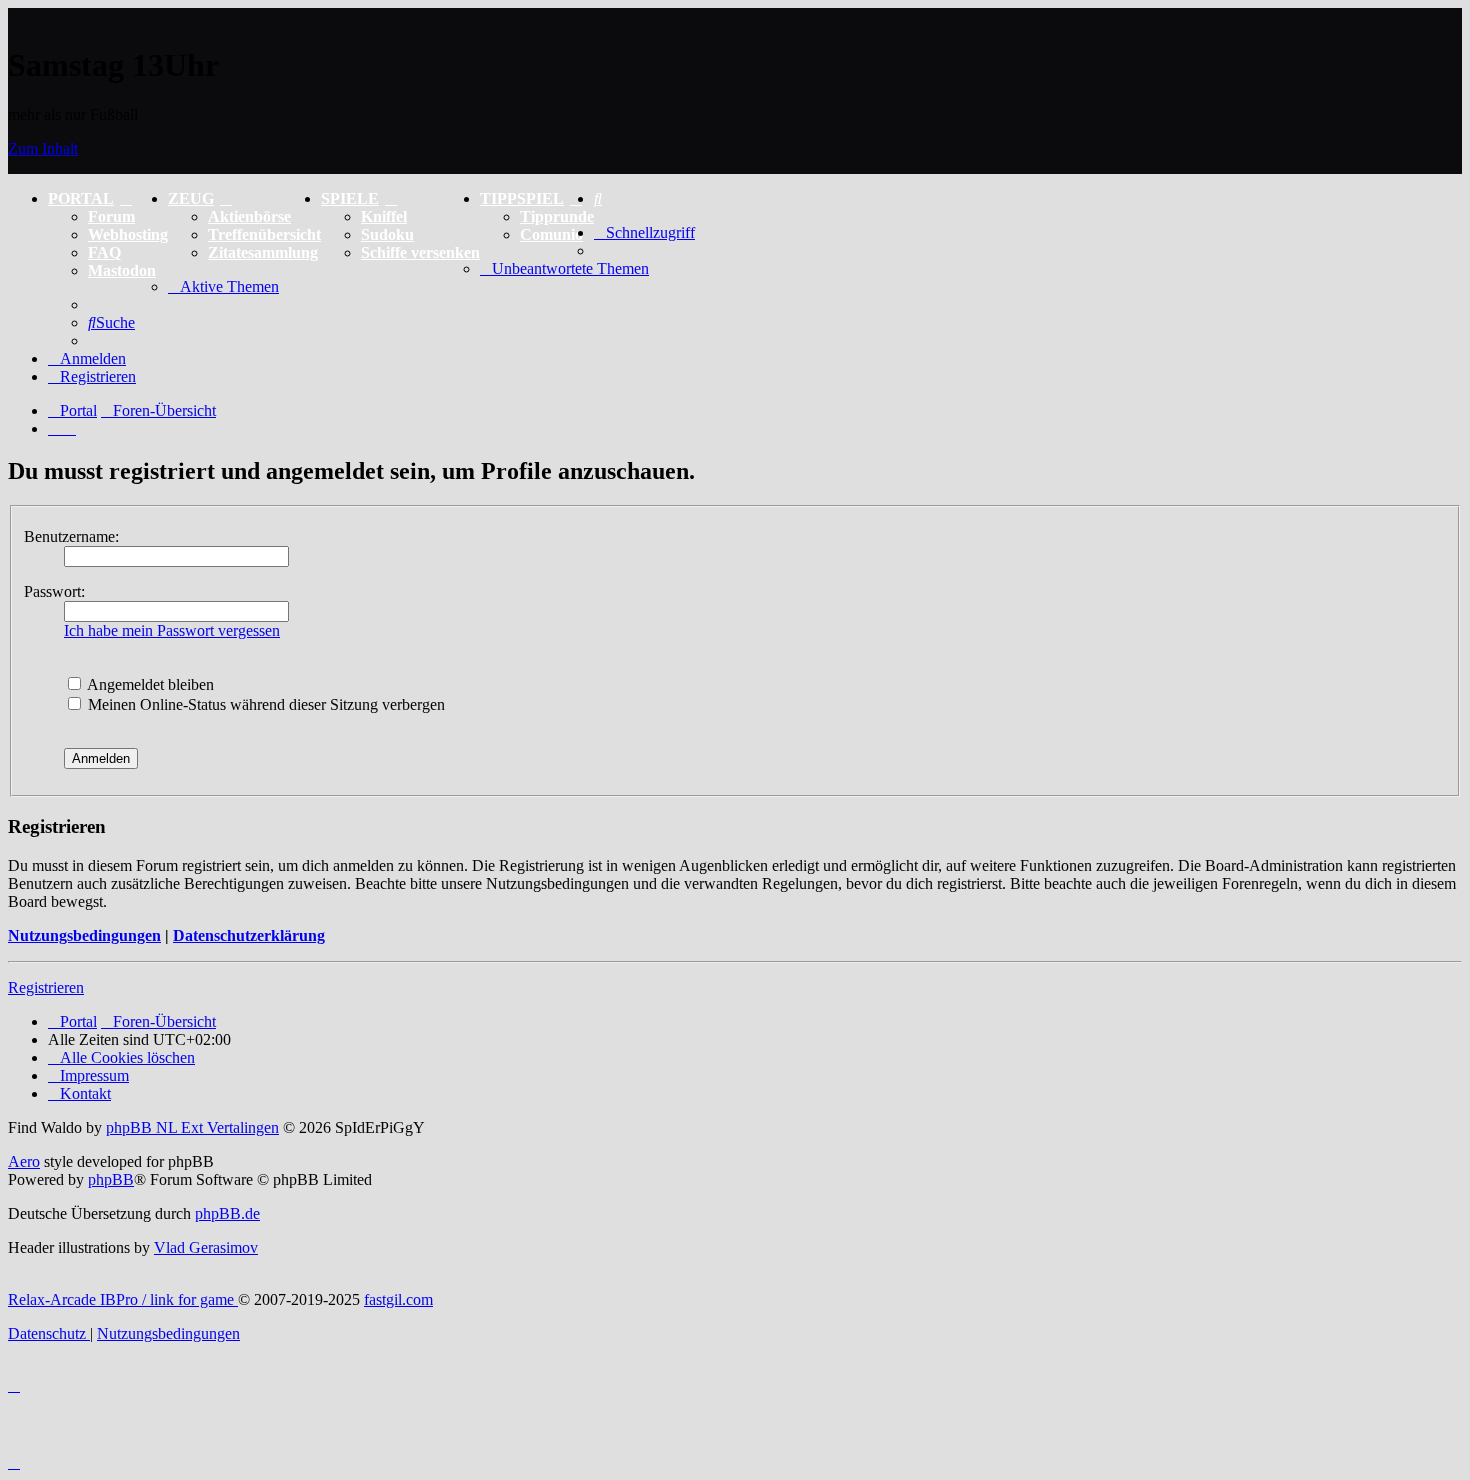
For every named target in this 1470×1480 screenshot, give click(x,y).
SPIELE (350, 198)
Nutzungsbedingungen (84, 935)
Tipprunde (557, 216)
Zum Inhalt (43, 148)
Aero (24, 1161)
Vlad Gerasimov (206, 1247)
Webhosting (128, 234)
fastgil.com (398, 1299)
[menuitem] (598, 198)
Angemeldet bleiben (149, 684)
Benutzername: (71, 536)
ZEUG (191, 198)
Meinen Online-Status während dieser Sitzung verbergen (264, 704)
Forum (111, 216)
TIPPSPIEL (522, 198)
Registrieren (46, 987)
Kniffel (384, 216)
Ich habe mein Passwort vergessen (172, 630)
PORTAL (81, 198)
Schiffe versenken (420, 252)
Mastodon (122, 270)
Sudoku (387, 234)
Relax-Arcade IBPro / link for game (123, 1299)
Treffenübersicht (264, 234)
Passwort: (54, 591)
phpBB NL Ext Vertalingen (192, 1127)
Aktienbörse (249, 216)
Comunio (551, 234)
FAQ (104, 252)
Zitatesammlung (263, 252)
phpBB (111, 1179)
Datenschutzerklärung (249, 935)
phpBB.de (227, 1213)
